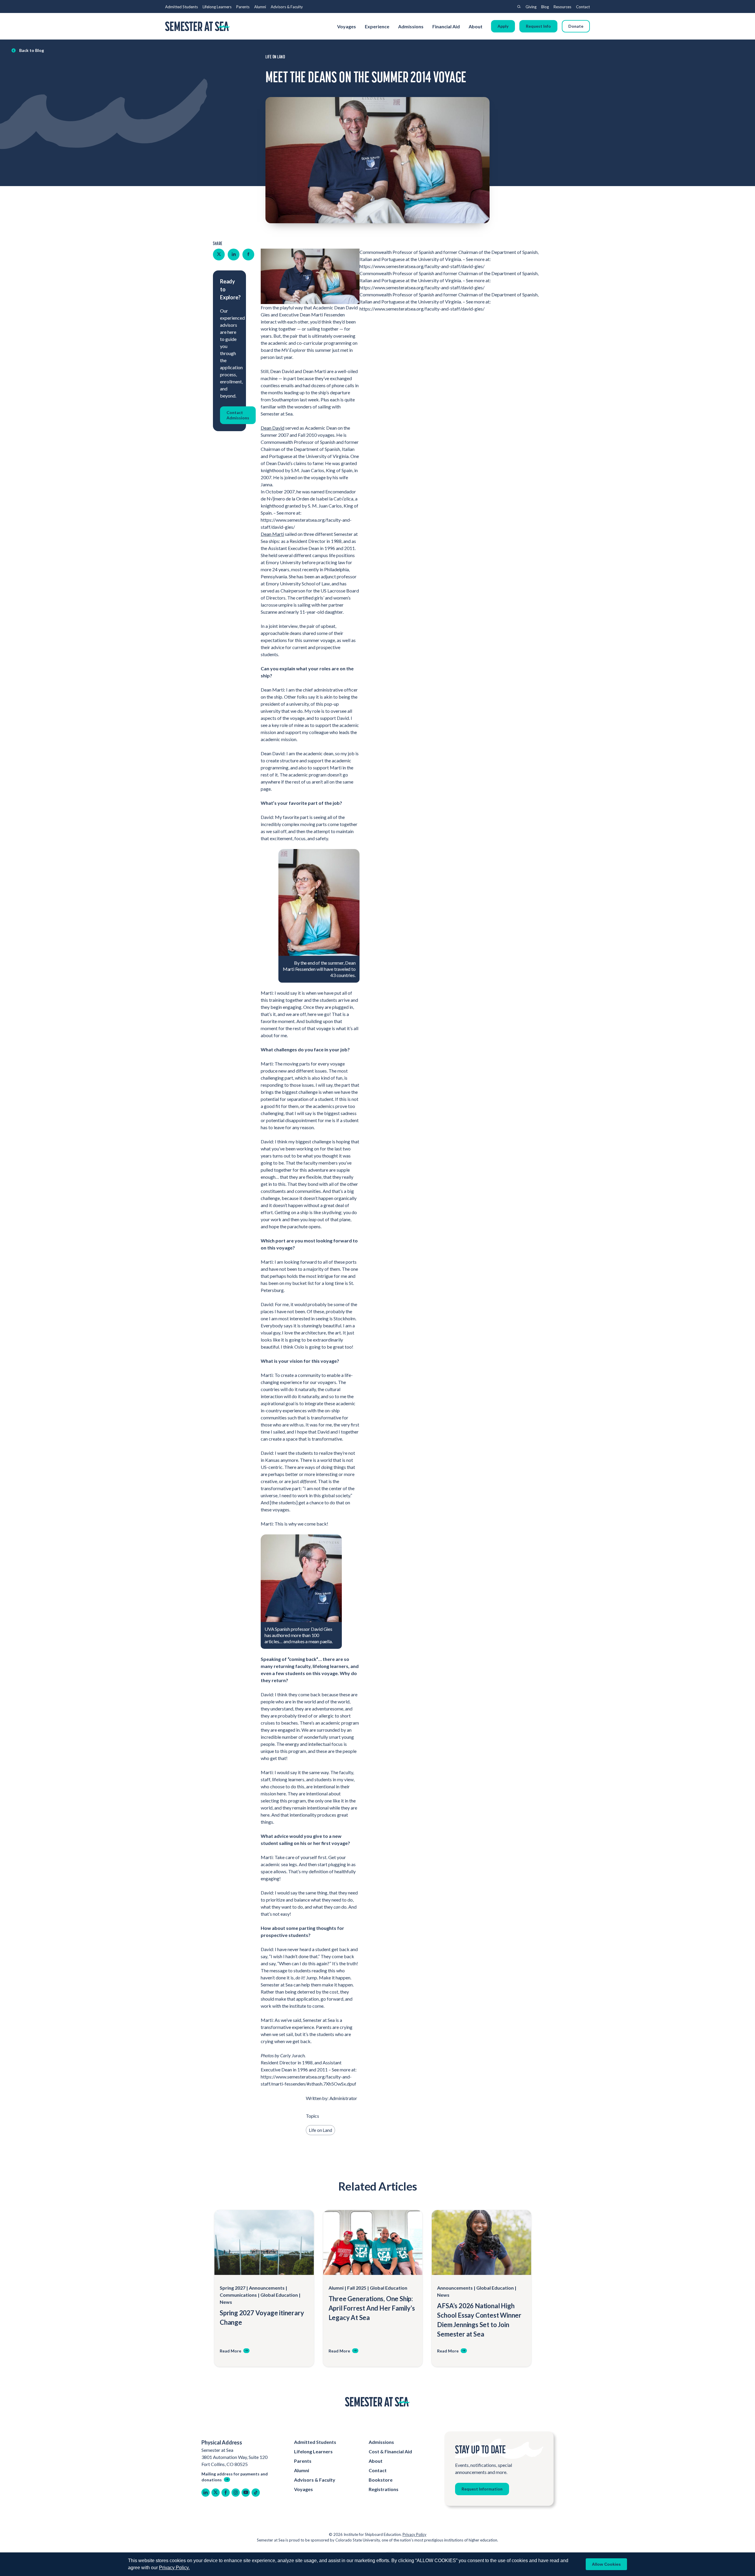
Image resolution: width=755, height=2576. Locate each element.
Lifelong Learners (217, 7)
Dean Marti (272, 534)
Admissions (411, 26)
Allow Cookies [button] (606, 2564)
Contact (583, 7)
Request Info (538, 26)
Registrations (384, 2489)
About (476, 26)
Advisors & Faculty (287, 7)
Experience (377, 26)
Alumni (260, 7)
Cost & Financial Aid (390, 2451)
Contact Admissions (238, 415)
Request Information (482, 2489)
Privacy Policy (415, 2534)
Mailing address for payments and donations (235, 2477)
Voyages (347, 26)
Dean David (273, 428)
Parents (243, 7)
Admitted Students (182, 7)
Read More (230, 2351)
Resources (562, 7)
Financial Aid (446, 26)
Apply (503, 26)
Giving (531, 7)
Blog (545, 7)
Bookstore (381, 2480)
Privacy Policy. (174, 2568)
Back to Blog (32, 50)
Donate (576, 26)
